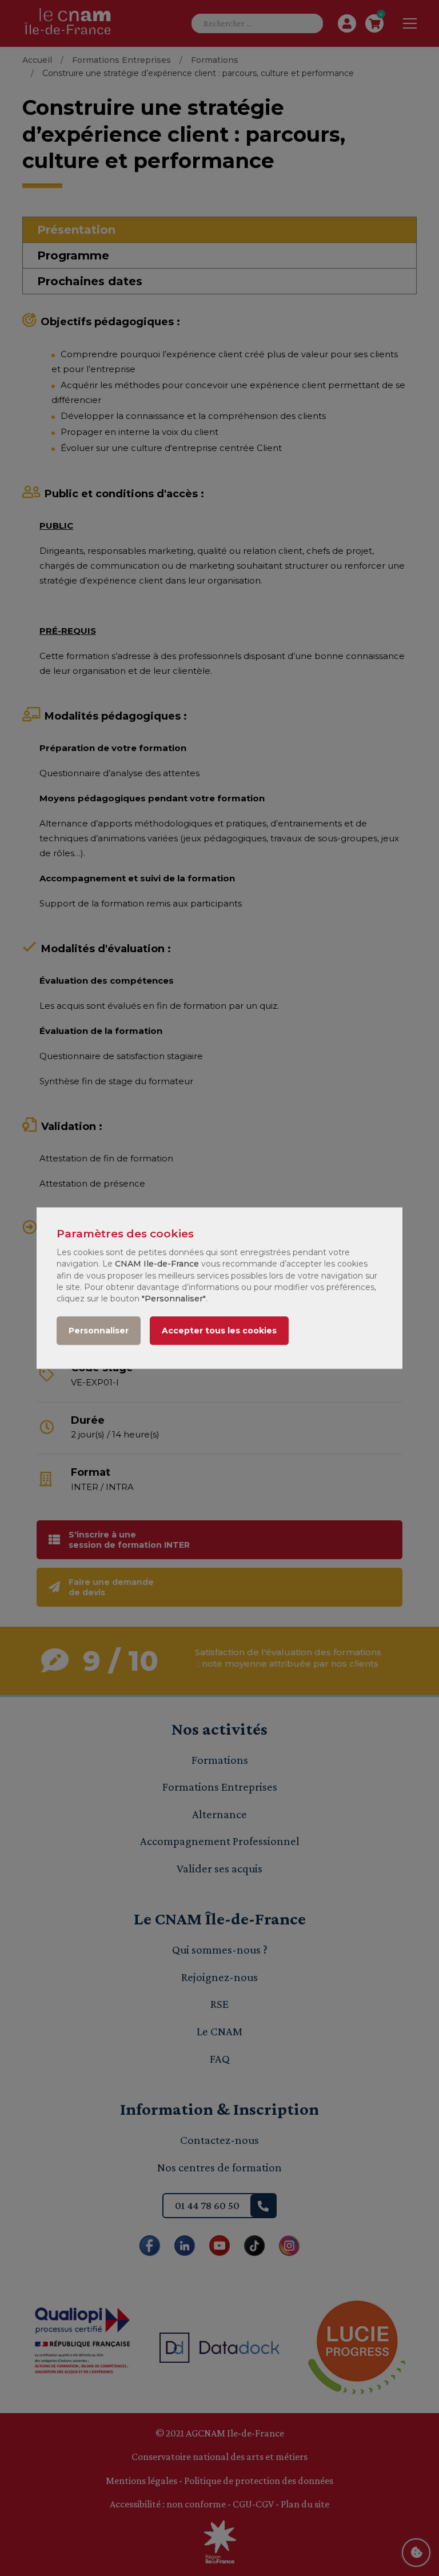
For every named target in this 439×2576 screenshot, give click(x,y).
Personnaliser (99, 1331)
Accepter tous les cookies (219, 1331)
